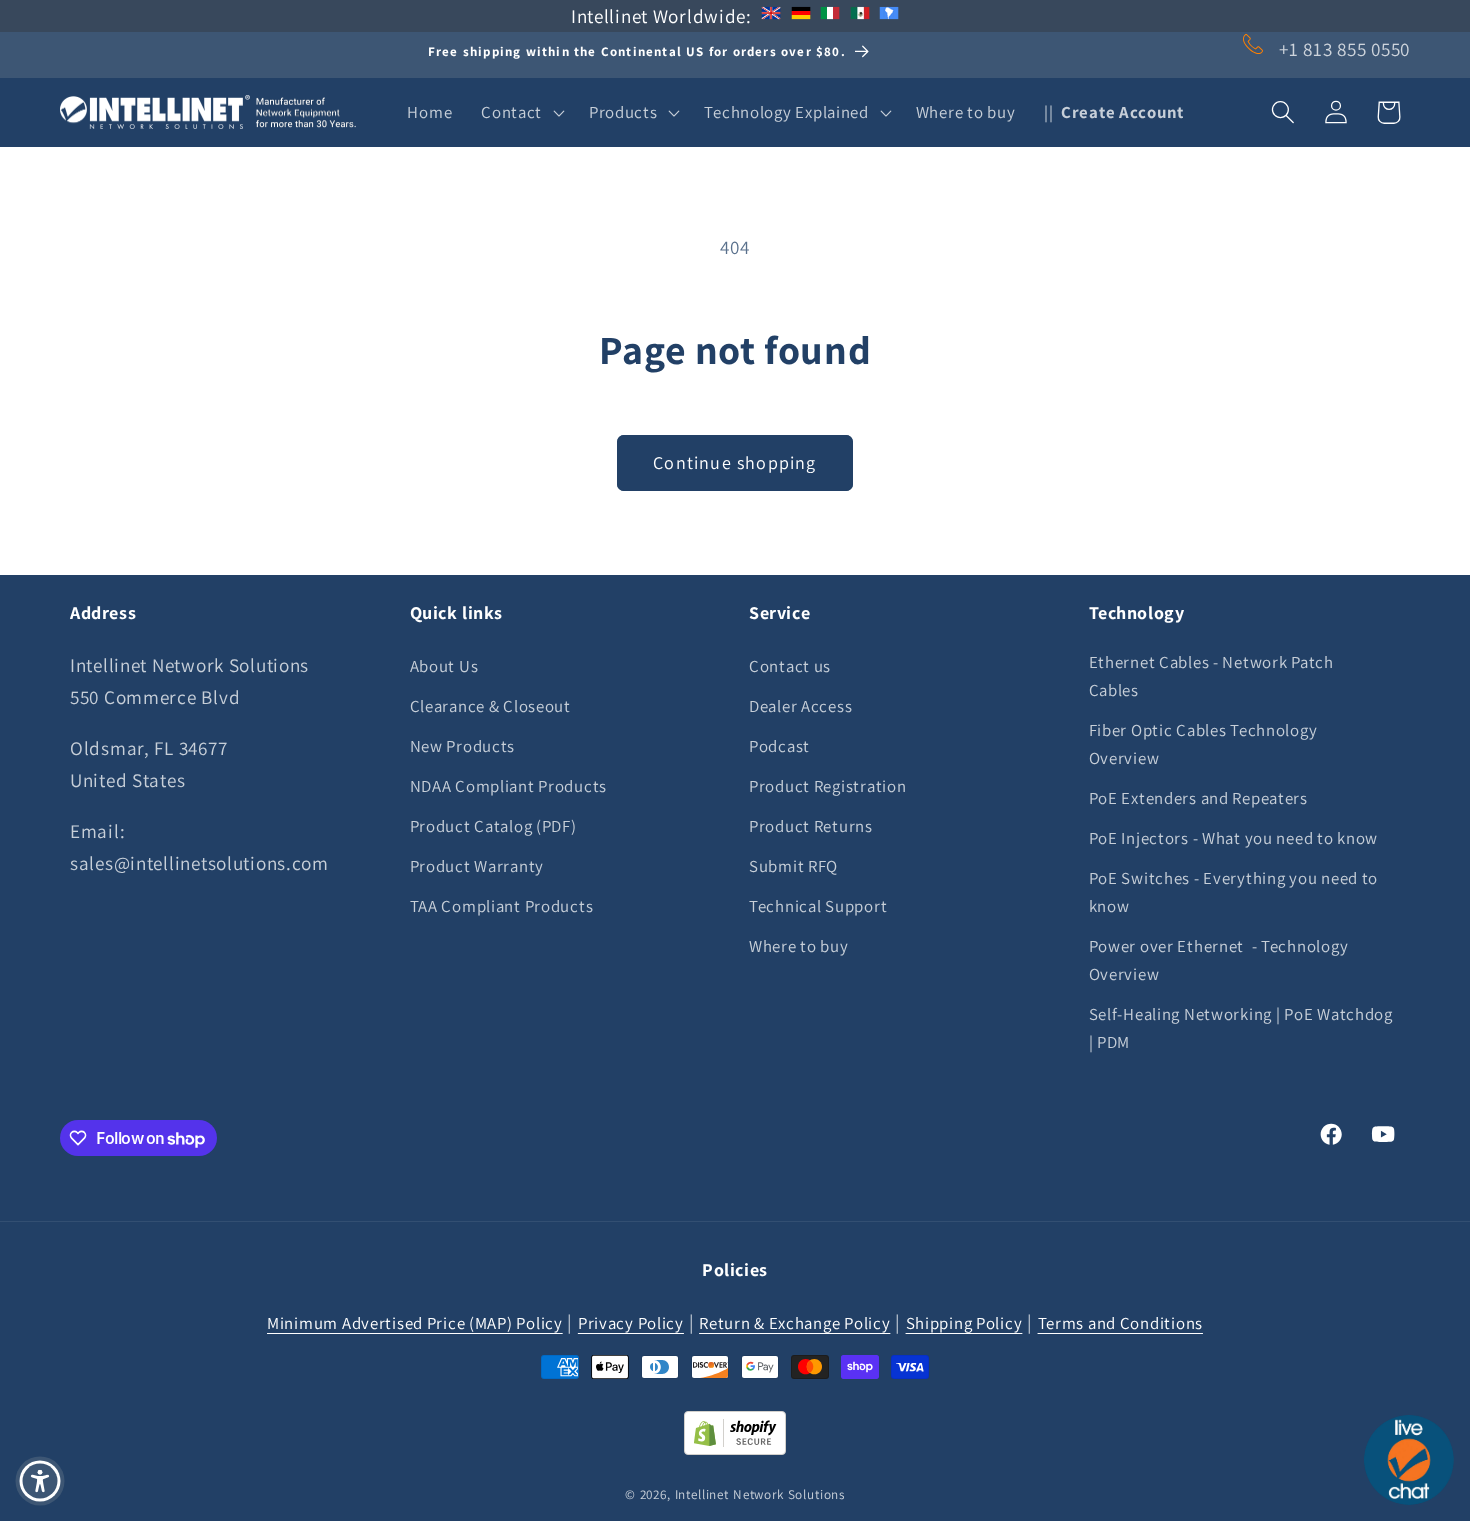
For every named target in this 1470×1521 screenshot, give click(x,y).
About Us (444, 665)
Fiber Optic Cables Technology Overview (1203, 743)
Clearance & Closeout (490, 705)
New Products (463, 745)
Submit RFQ (793, 865)
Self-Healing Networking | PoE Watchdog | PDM (1241, 1027)
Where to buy (799, 945)
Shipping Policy (964, 1322)
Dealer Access (800, 705)
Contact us (790, 665)
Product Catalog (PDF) (493, 825)
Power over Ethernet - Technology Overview (1219, 959)
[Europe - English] (771, 16)
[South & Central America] (889, 16)
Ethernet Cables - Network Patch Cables (1211, 675)
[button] (521, 112)
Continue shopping (734, 462)
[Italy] (830, 16)
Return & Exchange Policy (794, 1322)
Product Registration (827, 785)
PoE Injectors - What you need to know (1234, 837)
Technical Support (818, 905)
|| (1114, 112)
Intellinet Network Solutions (760, 1493)
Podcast (779, 745)
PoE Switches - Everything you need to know (1234, 891)
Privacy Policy (631, 1322)
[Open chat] (1409, 1460)
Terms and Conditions (1120, 1322)
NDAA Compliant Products (509, 785)
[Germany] (801, 16)
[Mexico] (860, 16)
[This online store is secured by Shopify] (735, 1448)
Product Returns (811, 825)
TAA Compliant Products (502, 905)
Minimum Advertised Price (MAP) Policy (415, 1322)
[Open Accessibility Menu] (40, 1481)
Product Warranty (477, 865)
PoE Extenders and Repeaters (1198, 797)
